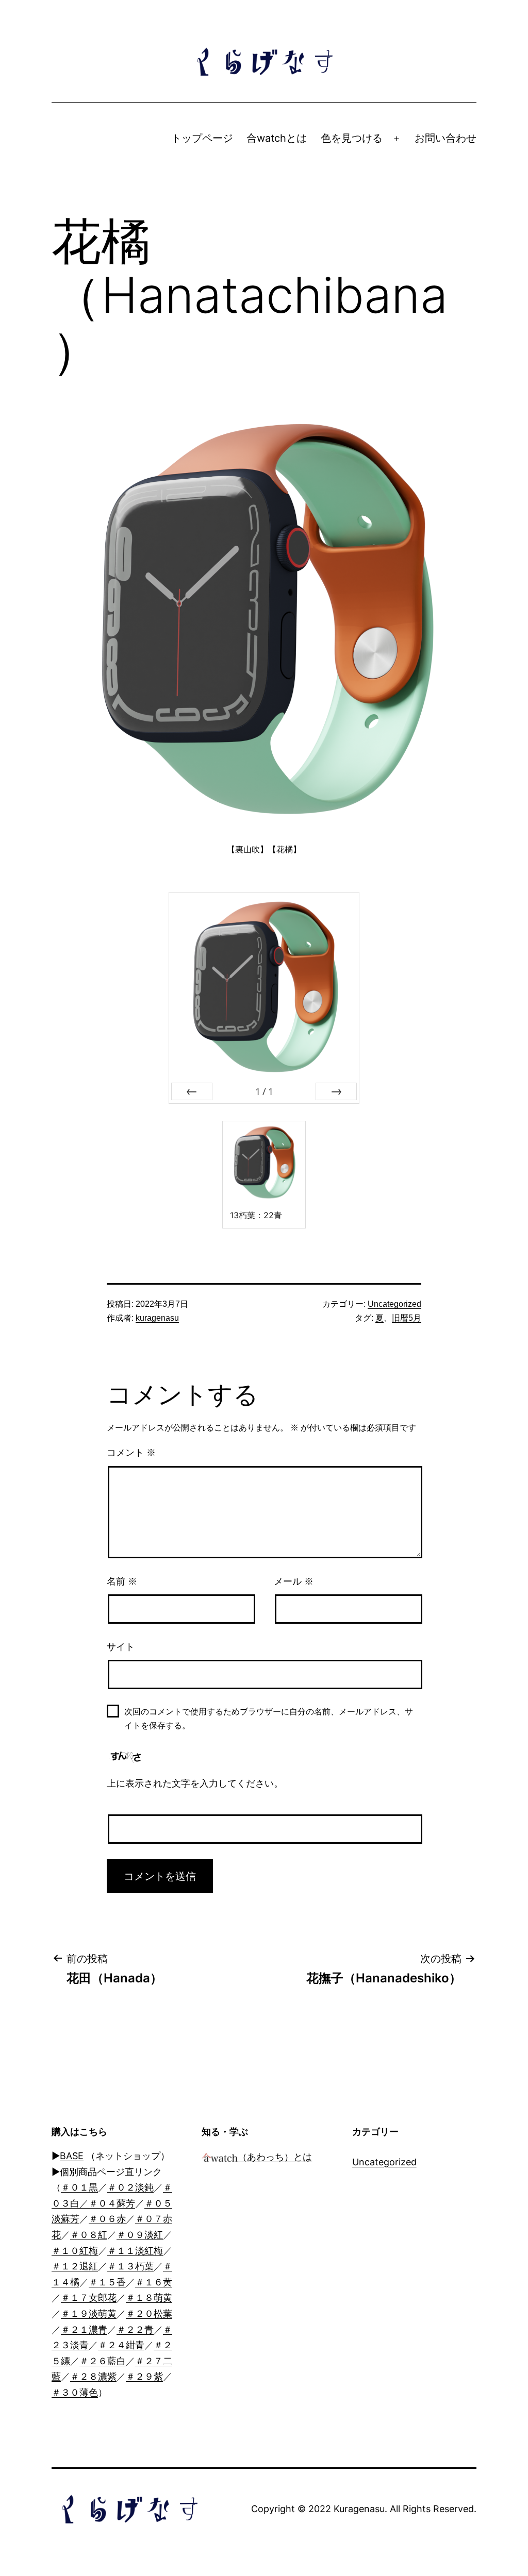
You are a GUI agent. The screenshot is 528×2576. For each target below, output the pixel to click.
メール (294, 1581)
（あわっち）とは (275, 2157)
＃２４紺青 (121, 2345)
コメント (131, 1453)
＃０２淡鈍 (130, 2187)
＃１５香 (107, 2282)
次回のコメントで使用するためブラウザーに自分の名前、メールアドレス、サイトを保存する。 (269, 1719)
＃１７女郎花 (89, 2297)
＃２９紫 (144, 2376)
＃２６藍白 (103, 2361)
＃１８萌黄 (149, 2297)
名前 (122, 1581)
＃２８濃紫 (93, 2376)
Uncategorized (394, 1304)
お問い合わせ (445, 138)
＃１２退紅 (75, 2266)
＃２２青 (135, 2329)
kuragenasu (157, 1318)
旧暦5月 (407, 1318)
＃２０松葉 (149, 2313)
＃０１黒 (79, 2187)
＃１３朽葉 (130, 2266)
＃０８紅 (89, 2235)
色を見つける (352, 138)
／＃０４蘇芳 (107, 2203)
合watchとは (277, 138)
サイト (121, 1647)
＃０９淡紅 (140, 2235)
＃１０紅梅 (75, 2251)
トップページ (202, 138)
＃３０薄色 (75, 2392)
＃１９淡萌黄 (89, 2313)
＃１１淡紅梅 (135, 2251)
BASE (72, 2156)
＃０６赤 (107, 2219)
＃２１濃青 (84, 2329)
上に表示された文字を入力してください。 (195, 1783)
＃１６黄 (154, 2282)
